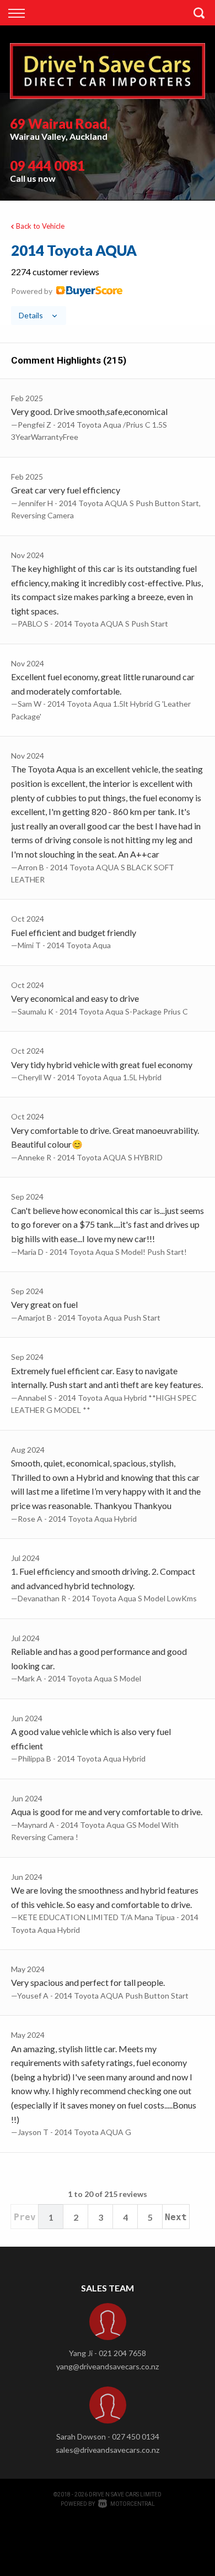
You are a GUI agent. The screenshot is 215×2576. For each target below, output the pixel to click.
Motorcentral (133, 2504)
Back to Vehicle (40, 226)
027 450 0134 (136, 2436)
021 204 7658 (122, 2353)
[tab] (108, 283)
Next (176, 2217)
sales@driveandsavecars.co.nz (108, 2450)
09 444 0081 (47, 165)
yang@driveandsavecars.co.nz (108, 2366)
